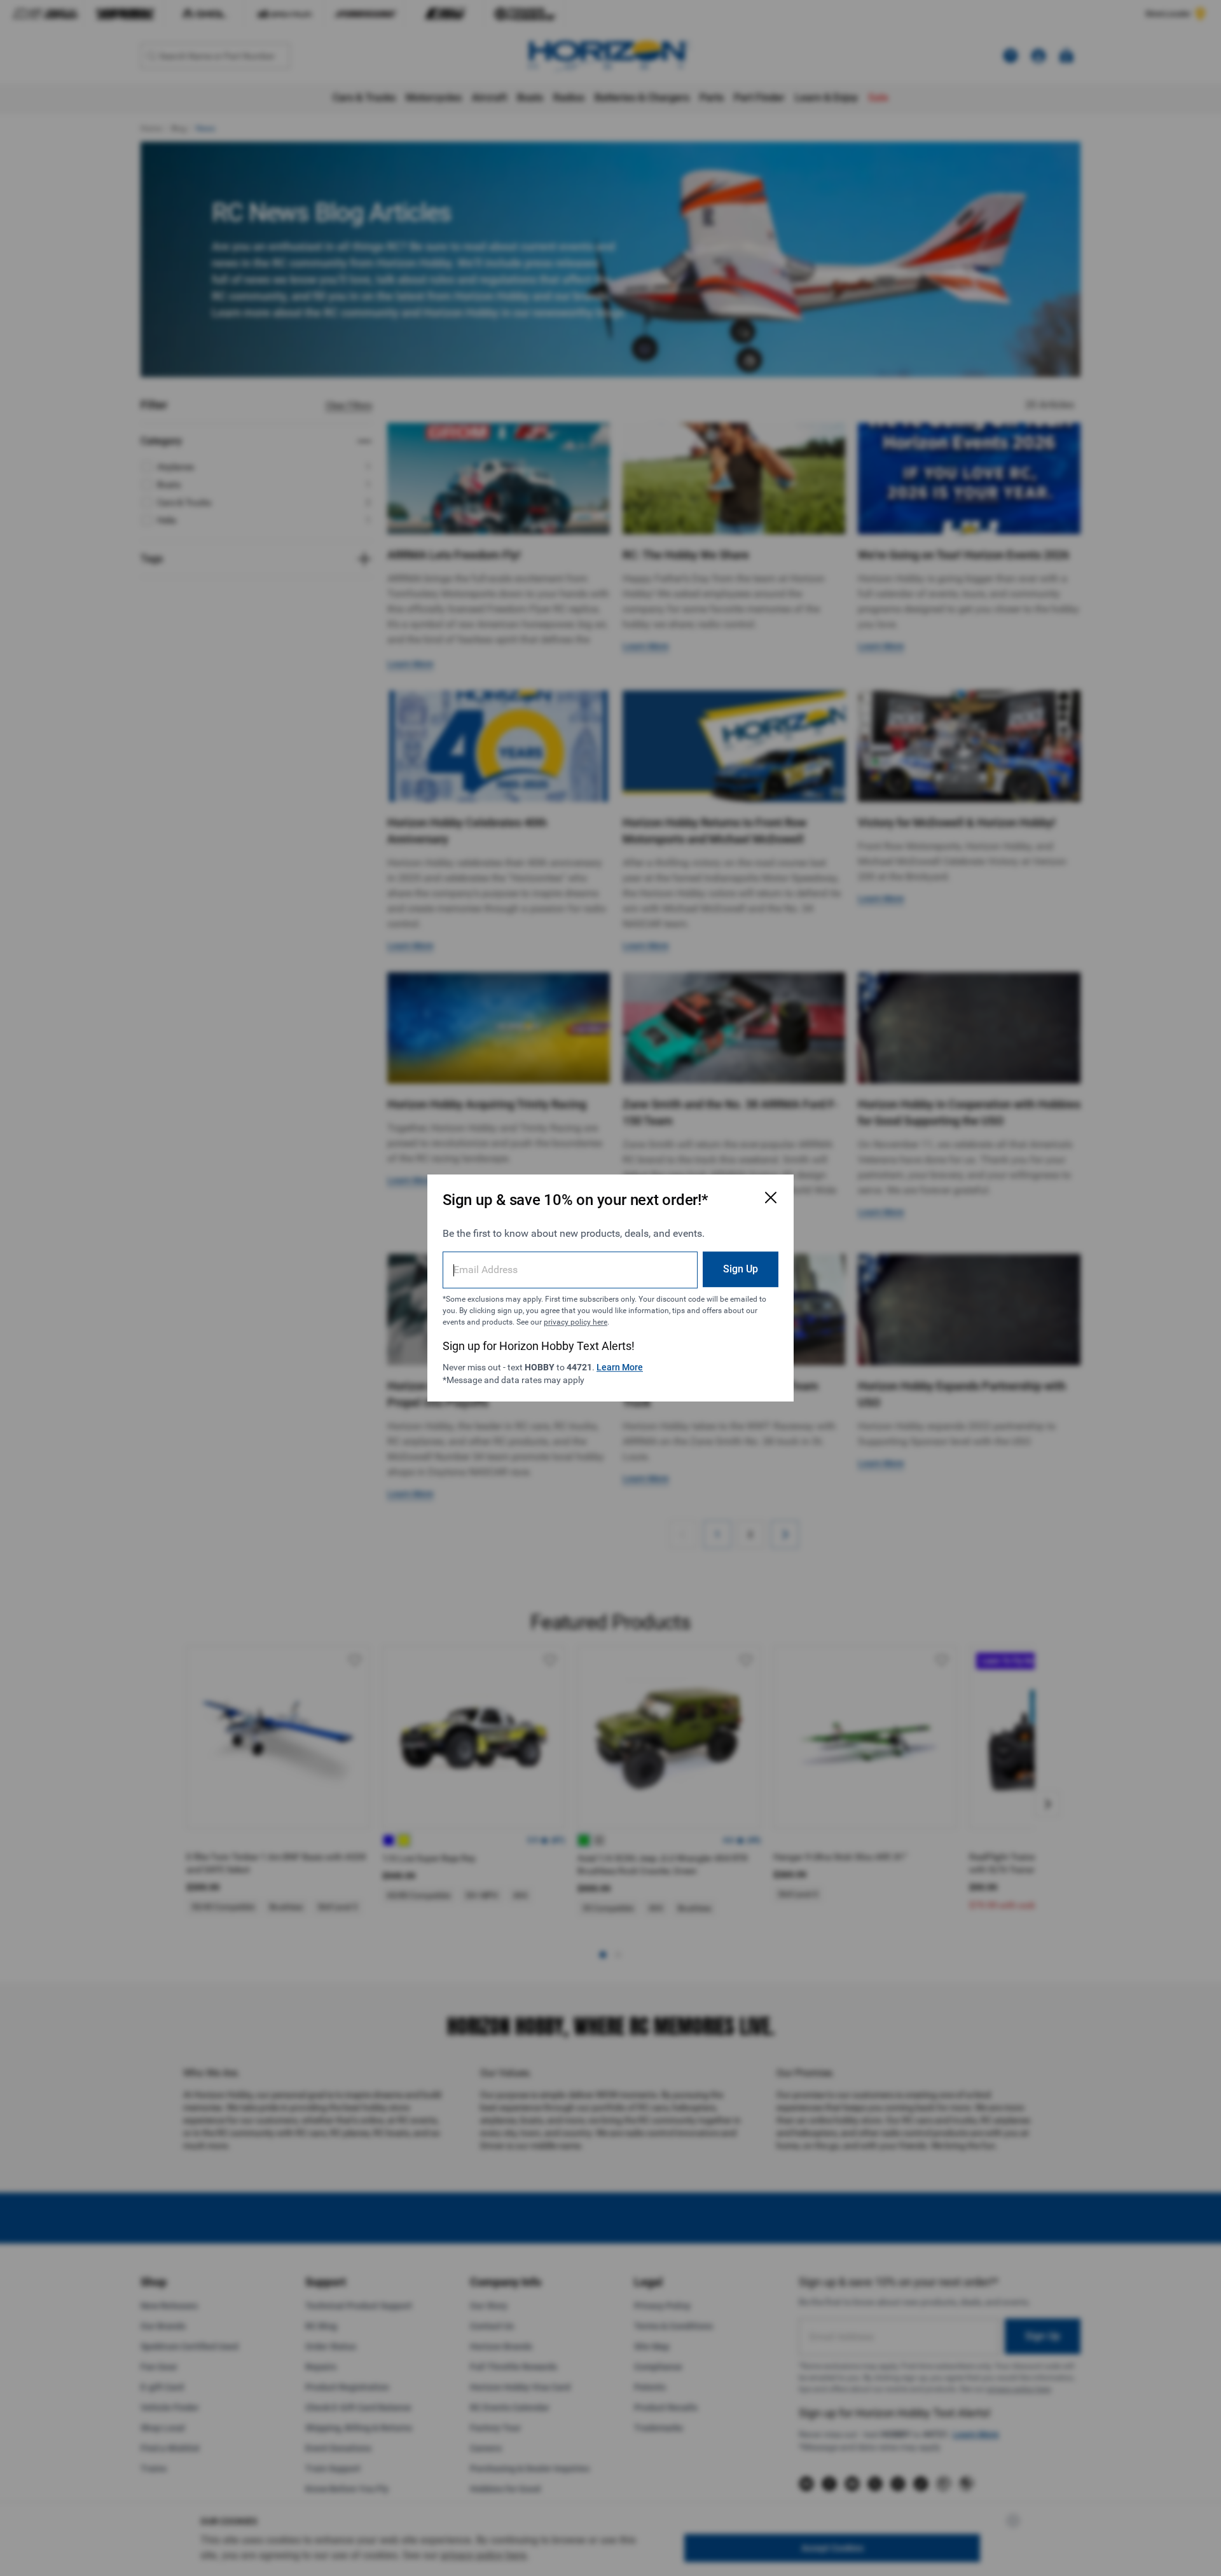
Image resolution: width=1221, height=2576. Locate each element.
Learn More (620, 1367)
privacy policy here (576, 1322)
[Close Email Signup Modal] (771, 1197)
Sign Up (741, 1269)
